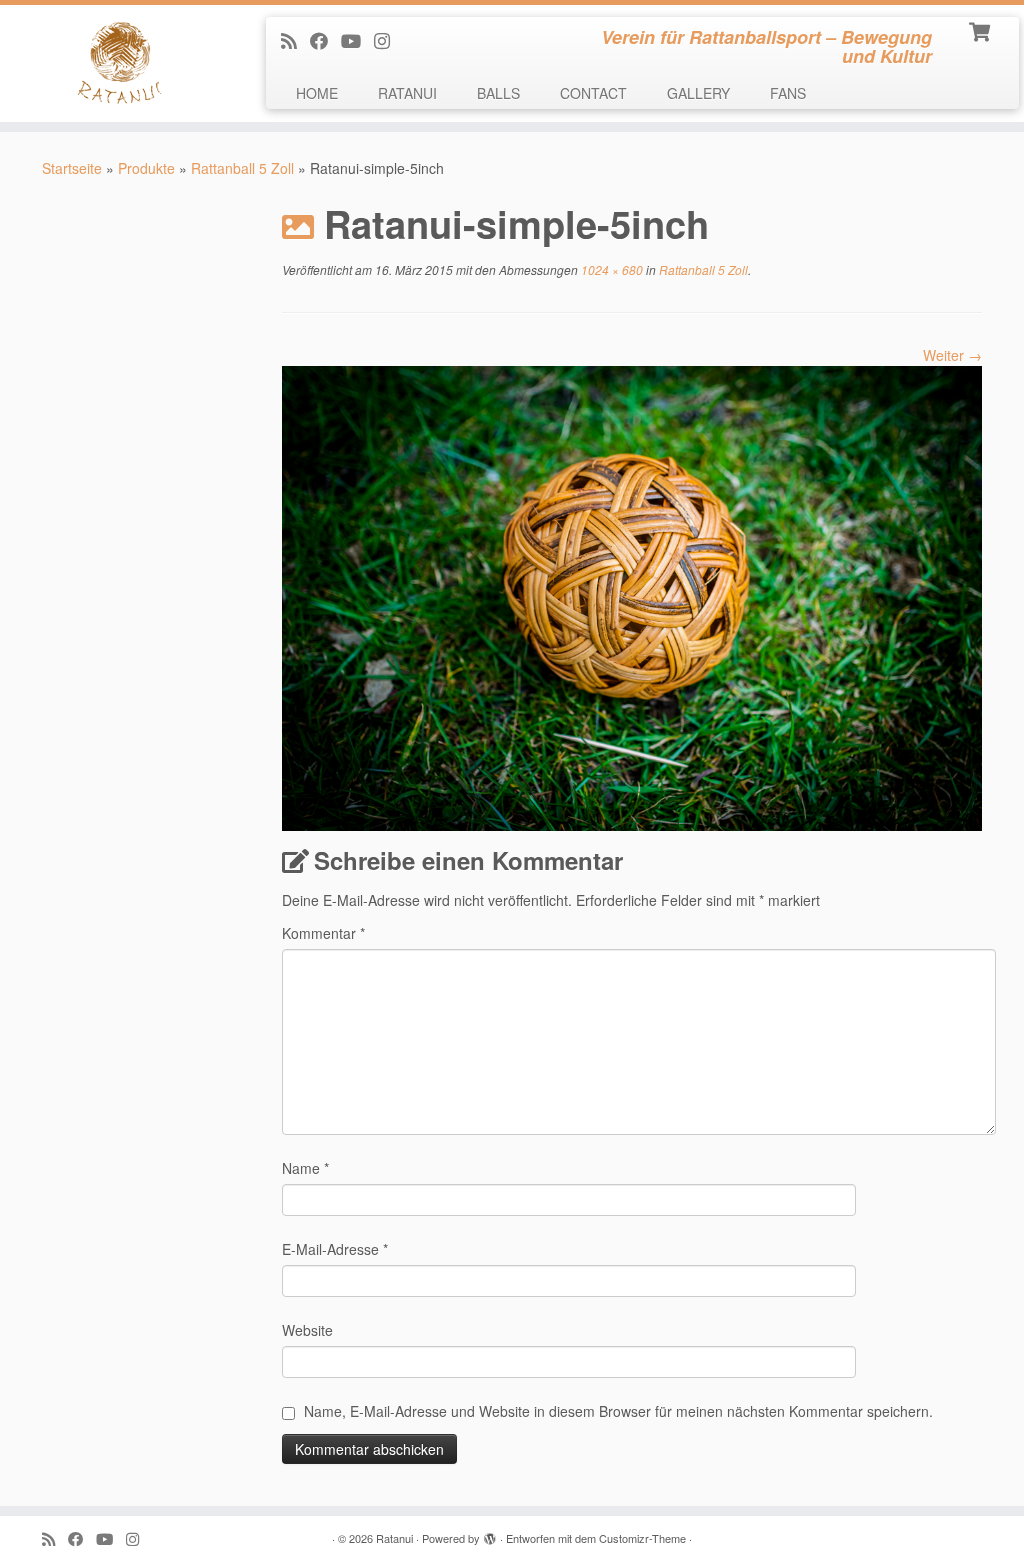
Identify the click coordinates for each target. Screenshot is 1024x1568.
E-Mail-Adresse (335, 1249)
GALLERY (698, 93)
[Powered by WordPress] (490, 1534)
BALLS (498, 93)
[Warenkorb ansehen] (981, 30)
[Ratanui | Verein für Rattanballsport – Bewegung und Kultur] (120, 63)
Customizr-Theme (642, 1538)
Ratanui (394, 1538)
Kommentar (323, 933)
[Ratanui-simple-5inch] (632, 596)
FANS (788, 93)
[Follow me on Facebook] (325, 40)
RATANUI (407, 93)
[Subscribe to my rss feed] (295, 40)
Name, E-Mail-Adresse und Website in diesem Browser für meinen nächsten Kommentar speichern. (618, 1411)
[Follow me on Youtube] (357, 40)
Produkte (146, 168)
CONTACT (593, 93)
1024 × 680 (610, 269)
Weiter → (952, 355)
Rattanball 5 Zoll (242, 168)
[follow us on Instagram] (388, 40)
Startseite (72, 168)
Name (305, 1168)
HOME (317, 93)
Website (307, 1330)
